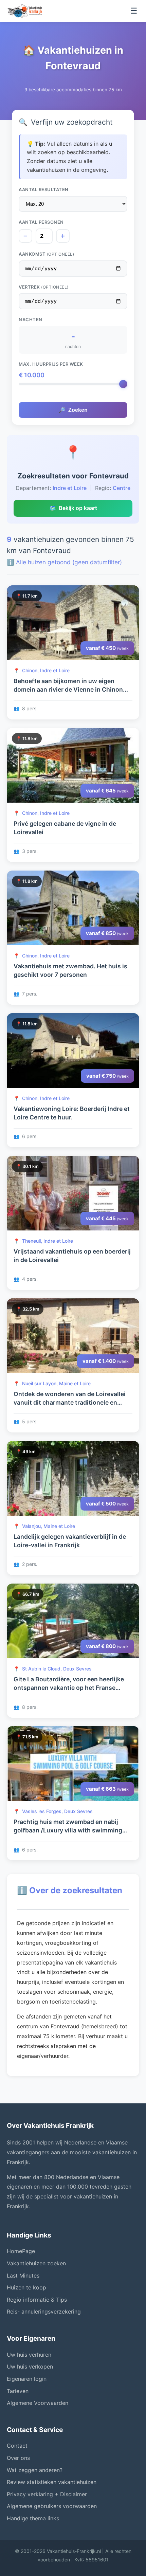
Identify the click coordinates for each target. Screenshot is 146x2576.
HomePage (21, 2251)
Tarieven (18, 2391)
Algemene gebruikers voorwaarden (52, 2506)
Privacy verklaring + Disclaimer (47, 2494)
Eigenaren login (27, 2379)
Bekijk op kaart (73, 508)
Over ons (18, 2458)
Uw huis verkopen (30, 2367)
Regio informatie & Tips (37, 2300)
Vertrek (44, 287)
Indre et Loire (70, 488)
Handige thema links (33, 2518)
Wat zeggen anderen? (35, 2470)
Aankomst (46, 254)
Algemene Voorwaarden (38, 2403)
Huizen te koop (26, 2287)
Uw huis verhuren (29, 2355)
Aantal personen (41, 222)
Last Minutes (23, 2276)
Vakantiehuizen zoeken (36, 2263)
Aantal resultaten (44, 189)
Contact (17, 2446)
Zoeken (73, 410)
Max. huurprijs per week (51, 364)
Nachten (31, 319)
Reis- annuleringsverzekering (44, 2312)
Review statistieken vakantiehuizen (52, 2482)
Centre (122, 488)
